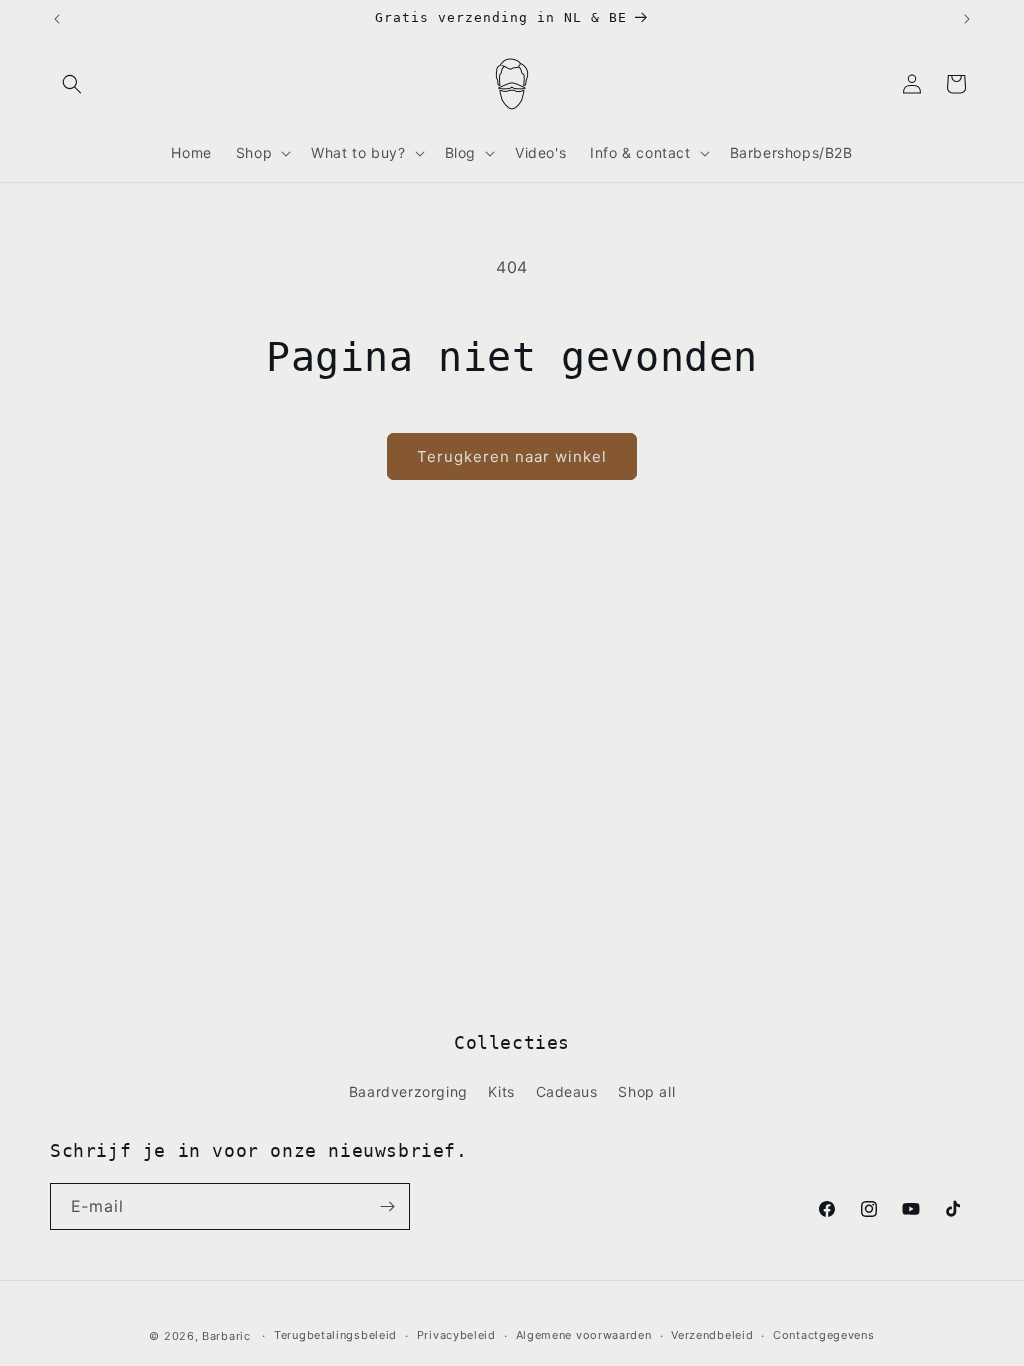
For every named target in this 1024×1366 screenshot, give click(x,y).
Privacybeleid (456, 1335)
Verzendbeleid (712, 1335)
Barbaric (226, 1336)
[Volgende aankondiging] (967, 19)
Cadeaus (567, 1091)
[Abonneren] (387, 1206)
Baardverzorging (408, 1091)
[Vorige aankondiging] (57, 19)
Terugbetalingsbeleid (335, 1335)
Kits (501, 1091)
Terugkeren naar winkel (512, 456)
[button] (72, 84)
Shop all (646, 1091)
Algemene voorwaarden (584, 1335)
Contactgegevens (824, 1335)
